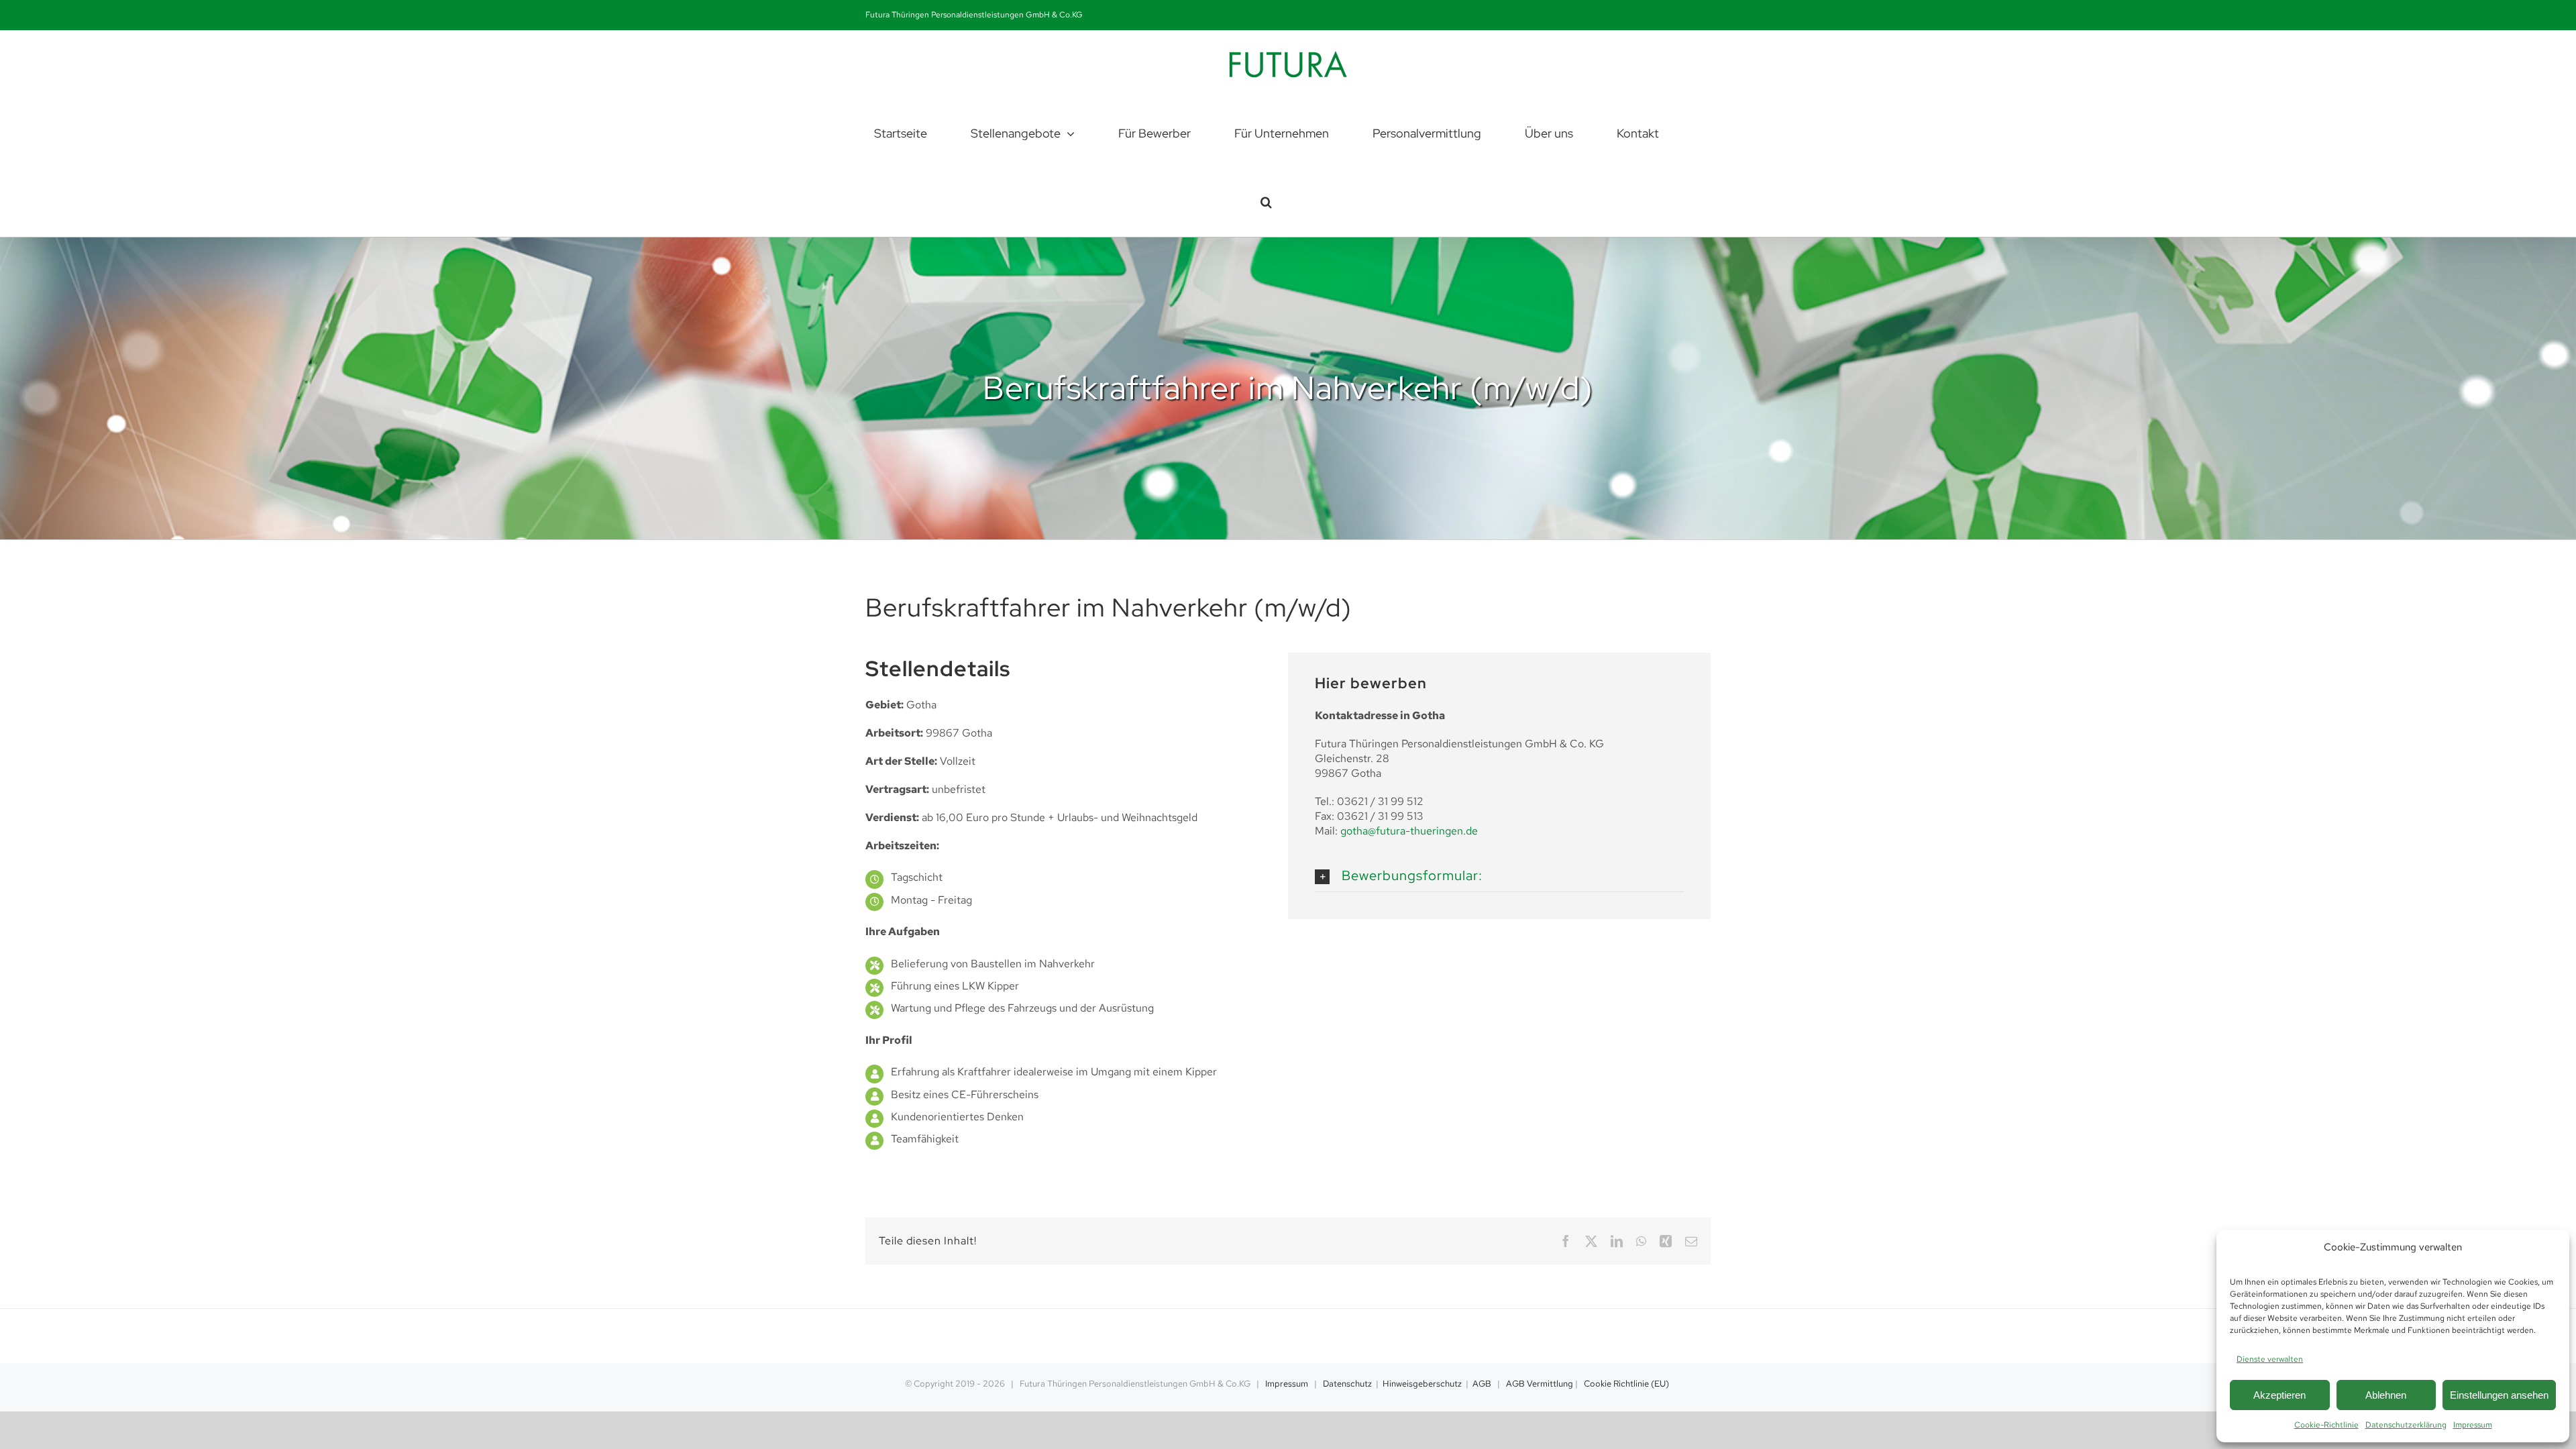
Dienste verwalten (2270, 1359)
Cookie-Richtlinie (2326, 1425)
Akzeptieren (2279, 1395)
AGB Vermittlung (1540, 1384)
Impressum (2473, 1425)
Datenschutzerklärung (2406, 1425)
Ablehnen (2386, 1395)
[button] (1266, 202)
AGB (1482, 1384)
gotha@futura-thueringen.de (1409, 831)
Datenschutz (1347, 1384)
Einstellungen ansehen (2499, 1395)
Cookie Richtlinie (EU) (1626, 1384)
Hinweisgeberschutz (1422, 1384)
